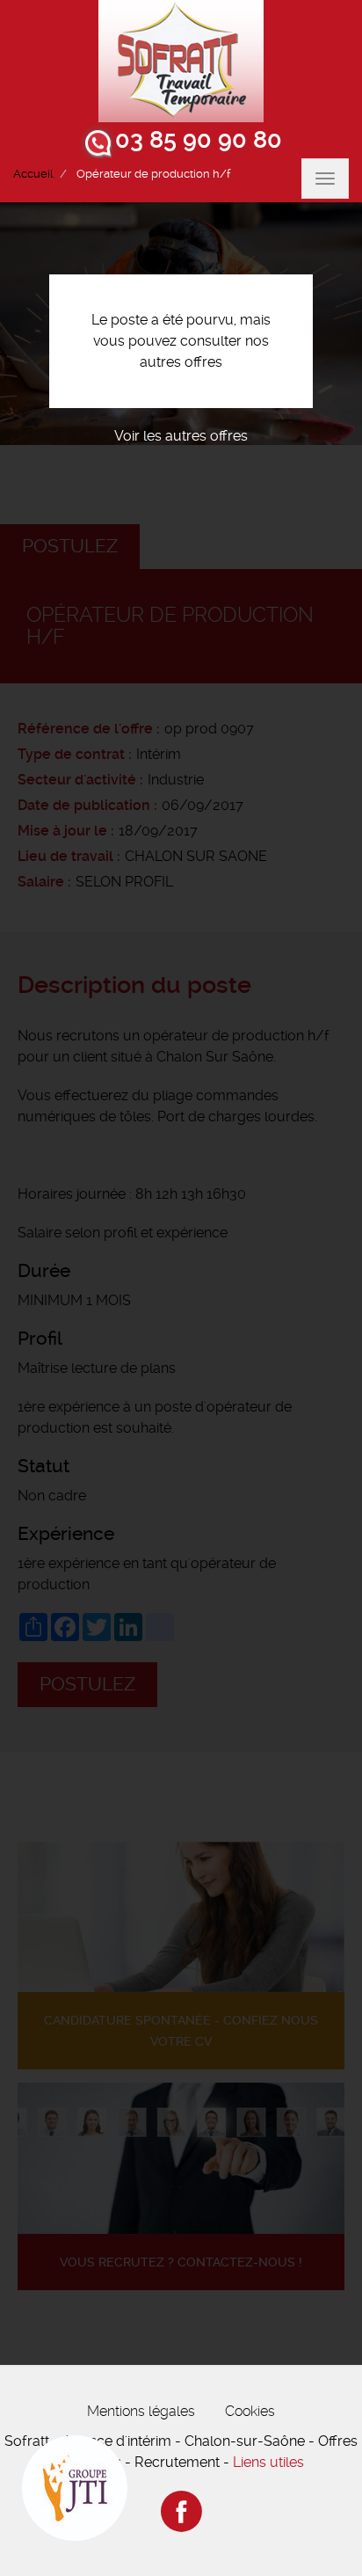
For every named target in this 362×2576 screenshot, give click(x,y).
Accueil (33, 174)
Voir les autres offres (181, 436)
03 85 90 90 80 (199, 140)
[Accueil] (181, 61)
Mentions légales (141, 2411)
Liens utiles (268, 2462)
